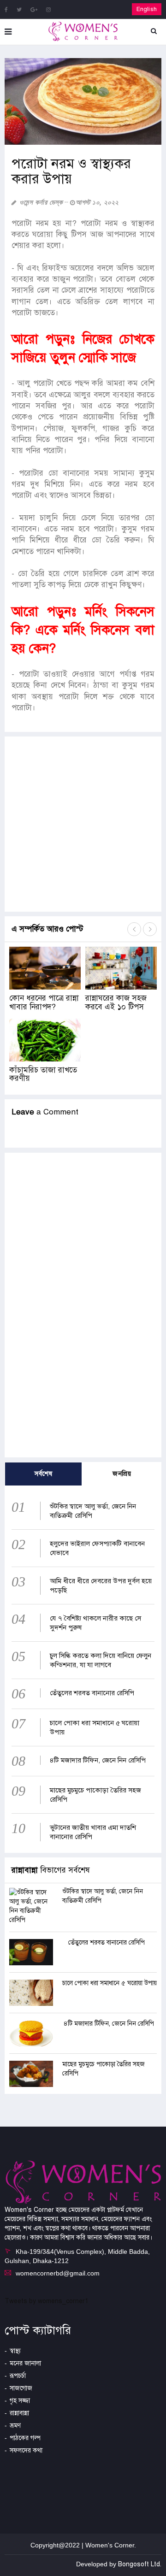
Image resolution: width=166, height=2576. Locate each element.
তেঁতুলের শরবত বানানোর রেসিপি (92, 1693)
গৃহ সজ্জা (20, 2401)
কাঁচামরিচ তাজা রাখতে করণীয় (43, 1074)
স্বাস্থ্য (15, 2351)
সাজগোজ (21, 2388)
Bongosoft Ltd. (140, 2564)
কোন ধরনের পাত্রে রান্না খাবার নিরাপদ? (44, 1002)
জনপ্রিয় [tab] (122, 1474)
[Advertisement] (83, 824)
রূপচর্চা (18, 2376)
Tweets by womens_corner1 (47, 2301)
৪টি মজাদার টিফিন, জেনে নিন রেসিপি (98, 1760)
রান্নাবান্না (19, 2413)
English (147, 9)
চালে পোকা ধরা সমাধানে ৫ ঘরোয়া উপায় (110, 1983)
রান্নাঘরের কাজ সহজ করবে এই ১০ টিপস (116, 1002)
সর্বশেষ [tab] (43, 1474)
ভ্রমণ (15, 2426)
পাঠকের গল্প (25, 2438)
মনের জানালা (25, 2363)
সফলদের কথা (26, 2450)
